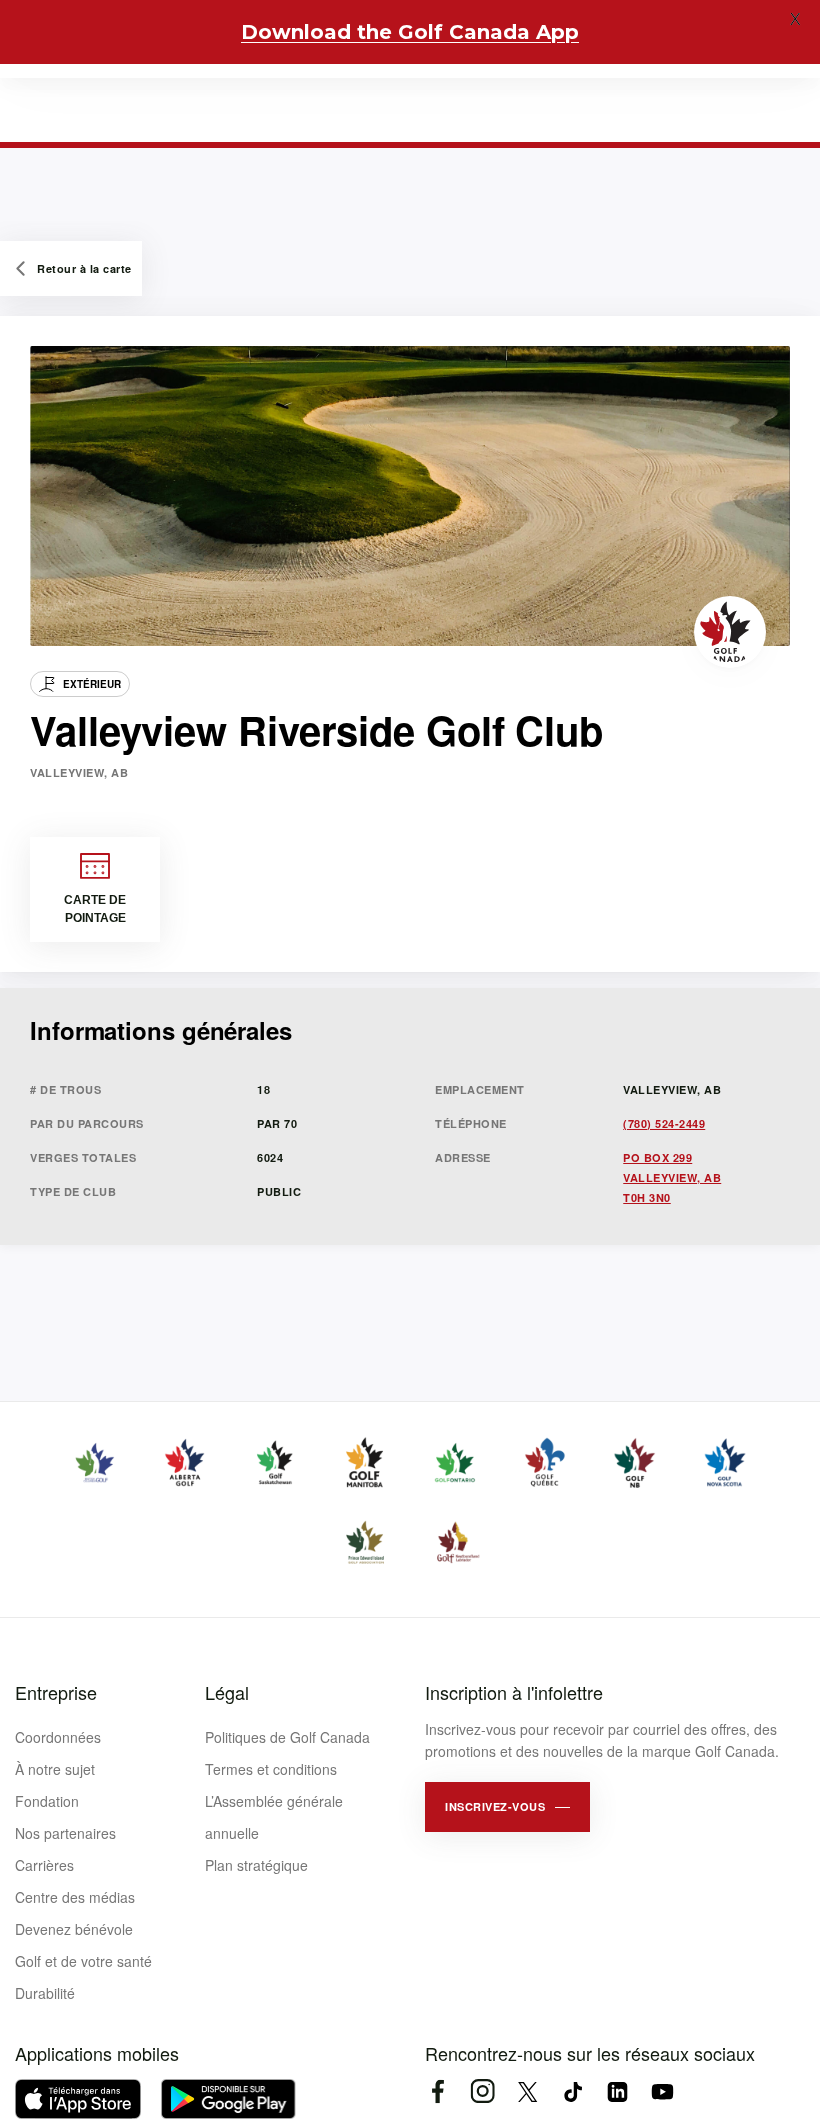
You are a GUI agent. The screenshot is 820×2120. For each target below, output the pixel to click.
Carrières (44, 1865)
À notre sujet (55, 1769)
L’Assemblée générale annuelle (274, 1817)
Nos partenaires (65, 1833)
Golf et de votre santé (83, 1961)
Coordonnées (58, 1737)
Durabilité (45, 1993)
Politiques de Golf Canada (287, 1737)
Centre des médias (75, 1897)
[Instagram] (482, 2091)
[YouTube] (662, 2091)
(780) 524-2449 (664, 1123)
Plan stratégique (256, 1865)
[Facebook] (437, 2091)
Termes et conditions (271, 1769)
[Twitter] (527, 2091)
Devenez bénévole (74, 1929)
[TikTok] (572, 2091)
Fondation (47, 1801)
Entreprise (56, 1692)
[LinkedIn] (617, 2091)
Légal (227, 1692)
